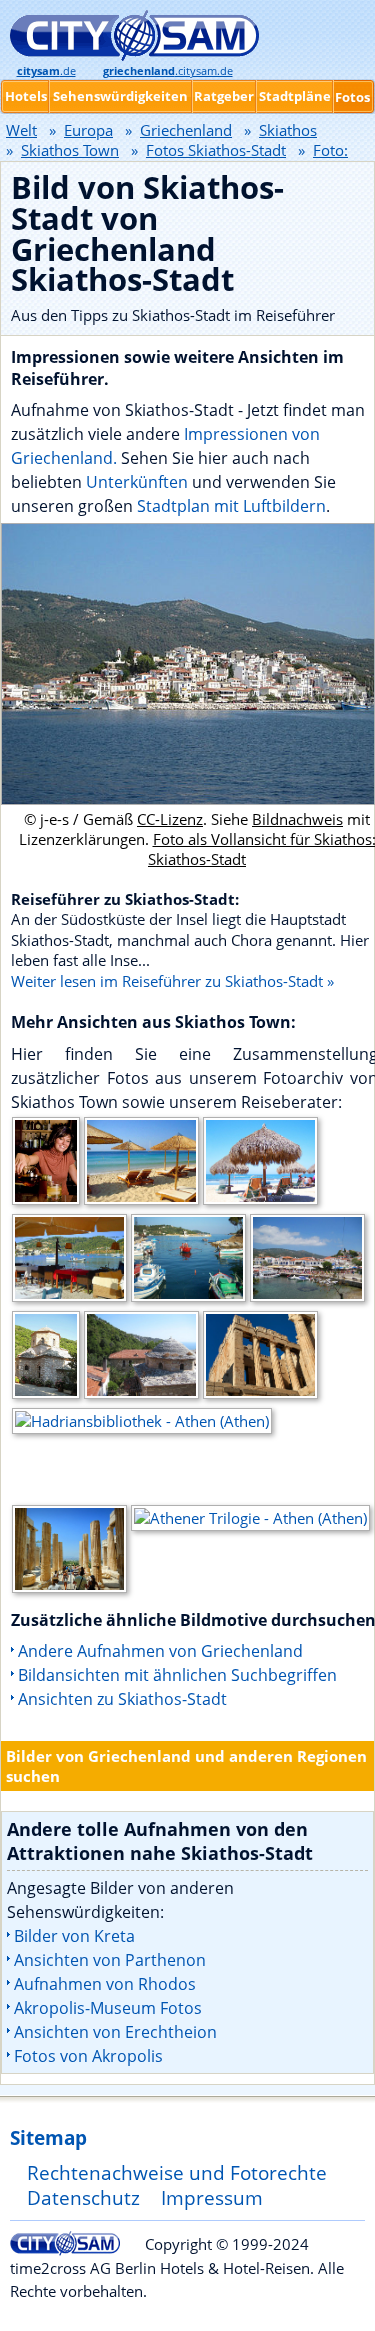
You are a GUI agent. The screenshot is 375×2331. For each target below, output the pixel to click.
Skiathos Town (70, 150)
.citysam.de (168, 71)
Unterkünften (139, 482)
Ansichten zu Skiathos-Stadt (122, 1699)
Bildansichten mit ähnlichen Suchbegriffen (177, 1675)
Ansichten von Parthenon (110, 1960)
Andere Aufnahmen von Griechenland (160, 1651)
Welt (21, 130)
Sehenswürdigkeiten (120, 96)
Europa (88, 130)
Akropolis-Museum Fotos (108, 2008)
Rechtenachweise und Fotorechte (177, 2172)
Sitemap (48, 2137)
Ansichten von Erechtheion (115, 2032)
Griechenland (186, 130)
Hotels (26, 96)
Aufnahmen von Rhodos (105, 1984)
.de (46, 71)
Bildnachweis (297, 819)
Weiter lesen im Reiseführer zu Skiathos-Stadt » (172, 981)
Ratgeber (224, 96)
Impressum (212, 2197)
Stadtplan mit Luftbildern (231, 506)
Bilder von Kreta (74, 1936)
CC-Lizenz (170, 819)
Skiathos (288, 130)
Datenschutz (83, 2197)
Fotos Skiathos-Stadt (216, 150)
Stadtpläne (295, 96)
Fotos (352, 97)
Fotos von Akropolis (88, 2056)
